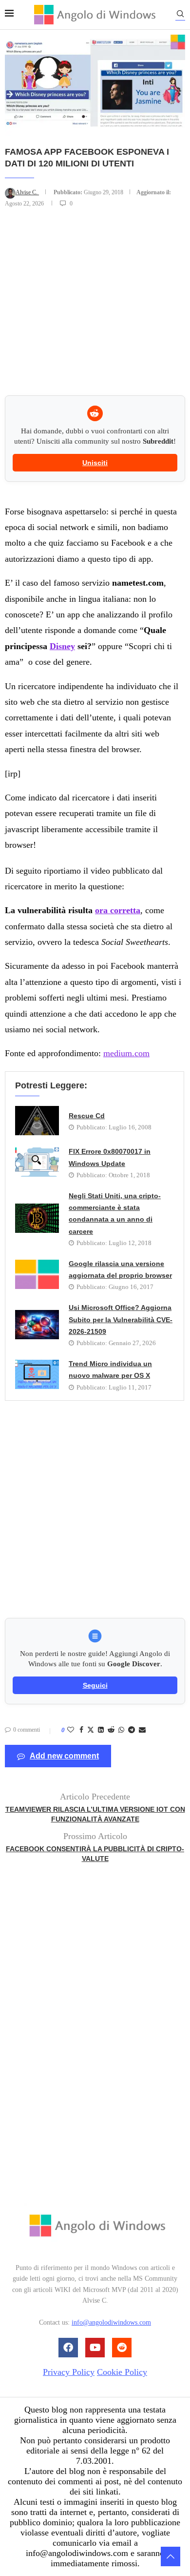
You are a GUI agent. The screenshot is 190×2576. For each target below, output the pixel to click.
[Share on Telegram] (132, 1730)
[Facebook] (68, 2348)
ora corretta (118, 910)
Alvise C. (27, 192)
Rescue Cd (87, 1116)
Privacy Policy (69, 2372)
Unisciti (95, 463)
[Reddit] (122, 2348)
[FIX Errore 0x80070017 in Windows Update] (37, 1162)
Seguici (95, 1685)
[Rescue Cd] (37, 1121)
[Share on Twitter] (91, 1731)
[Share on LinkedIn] (101, 1730)
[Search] (180, 15)
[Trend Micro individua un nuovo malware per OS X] (37, 1374)
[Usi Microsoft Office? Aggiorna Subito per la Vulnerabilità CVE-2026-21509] (37, 1325)
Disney (62, 646)
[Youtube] (95, 2348)
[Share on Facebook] (81, 1730)
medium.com (126, 1053)
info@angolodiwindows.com (111, 2322)
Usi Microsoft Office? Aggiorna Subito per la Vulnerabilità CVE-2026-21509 (121, 1319)
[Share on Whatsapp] (121, 1730)
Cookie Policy (122, 2372)
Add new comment (64, 1756)
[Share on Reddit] (111, 1730)
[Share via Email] (142, 1730)
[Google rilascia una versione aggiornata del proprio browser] (37, 1274)
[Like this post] (71, 1730)
